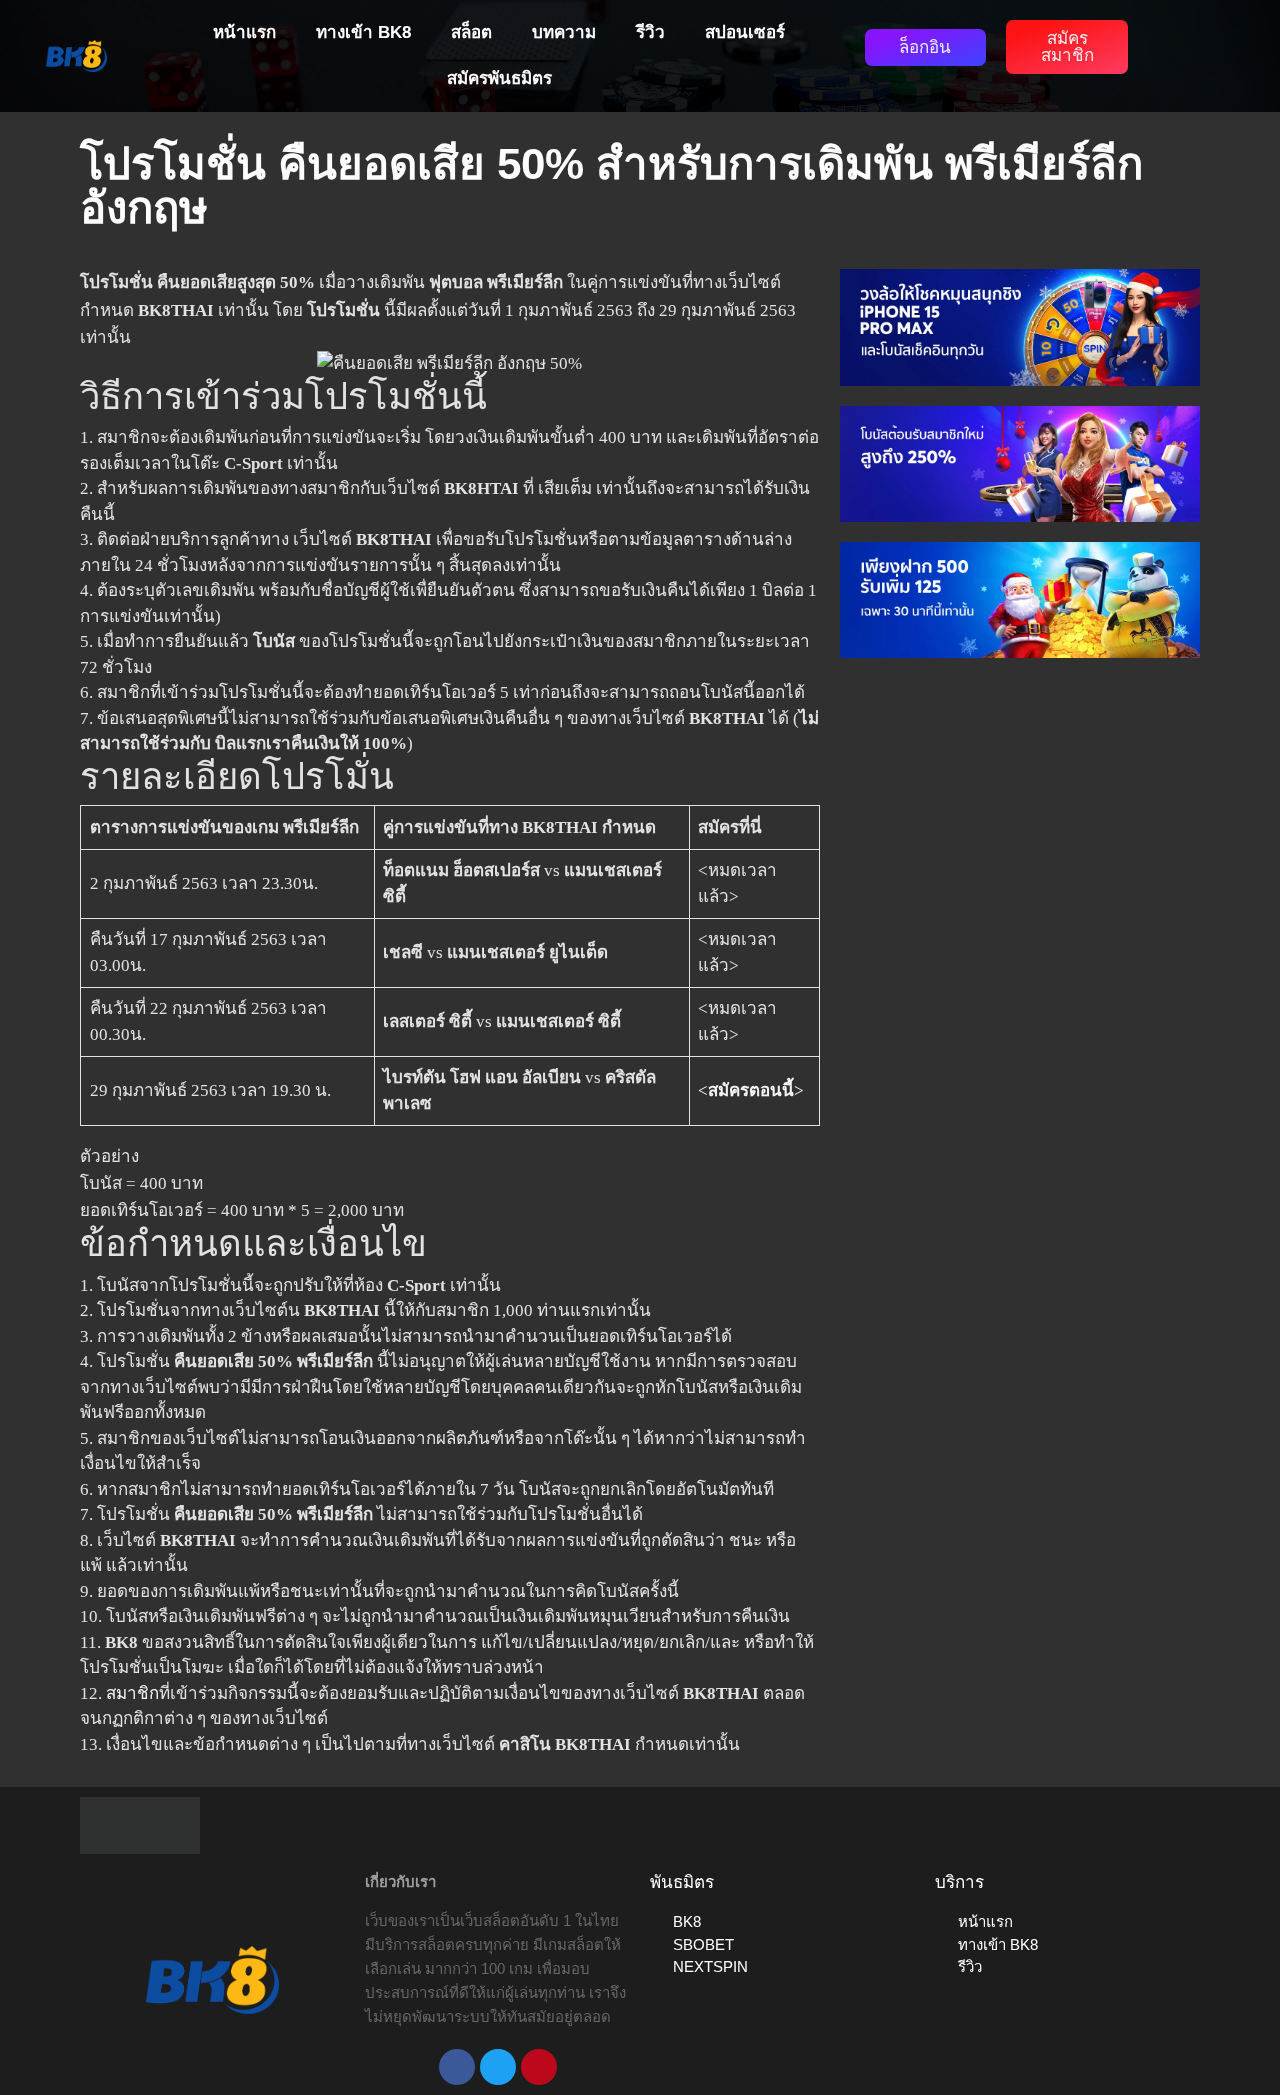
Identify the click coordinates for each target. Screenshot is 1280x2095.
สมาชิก (132, 1693)
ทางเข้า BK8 (363, 32)
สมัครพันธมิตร (499, 78)
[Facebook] (457, 2067)
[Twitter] (498, 2067)
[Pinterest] (539, 2067)
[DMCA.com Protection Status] (140, 1824)
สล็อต (471, 32)
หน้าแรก (244, 32)
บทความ (564, 32)
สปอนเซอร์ (745, 32)
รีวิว (650, 32)
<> (751, 1090)
